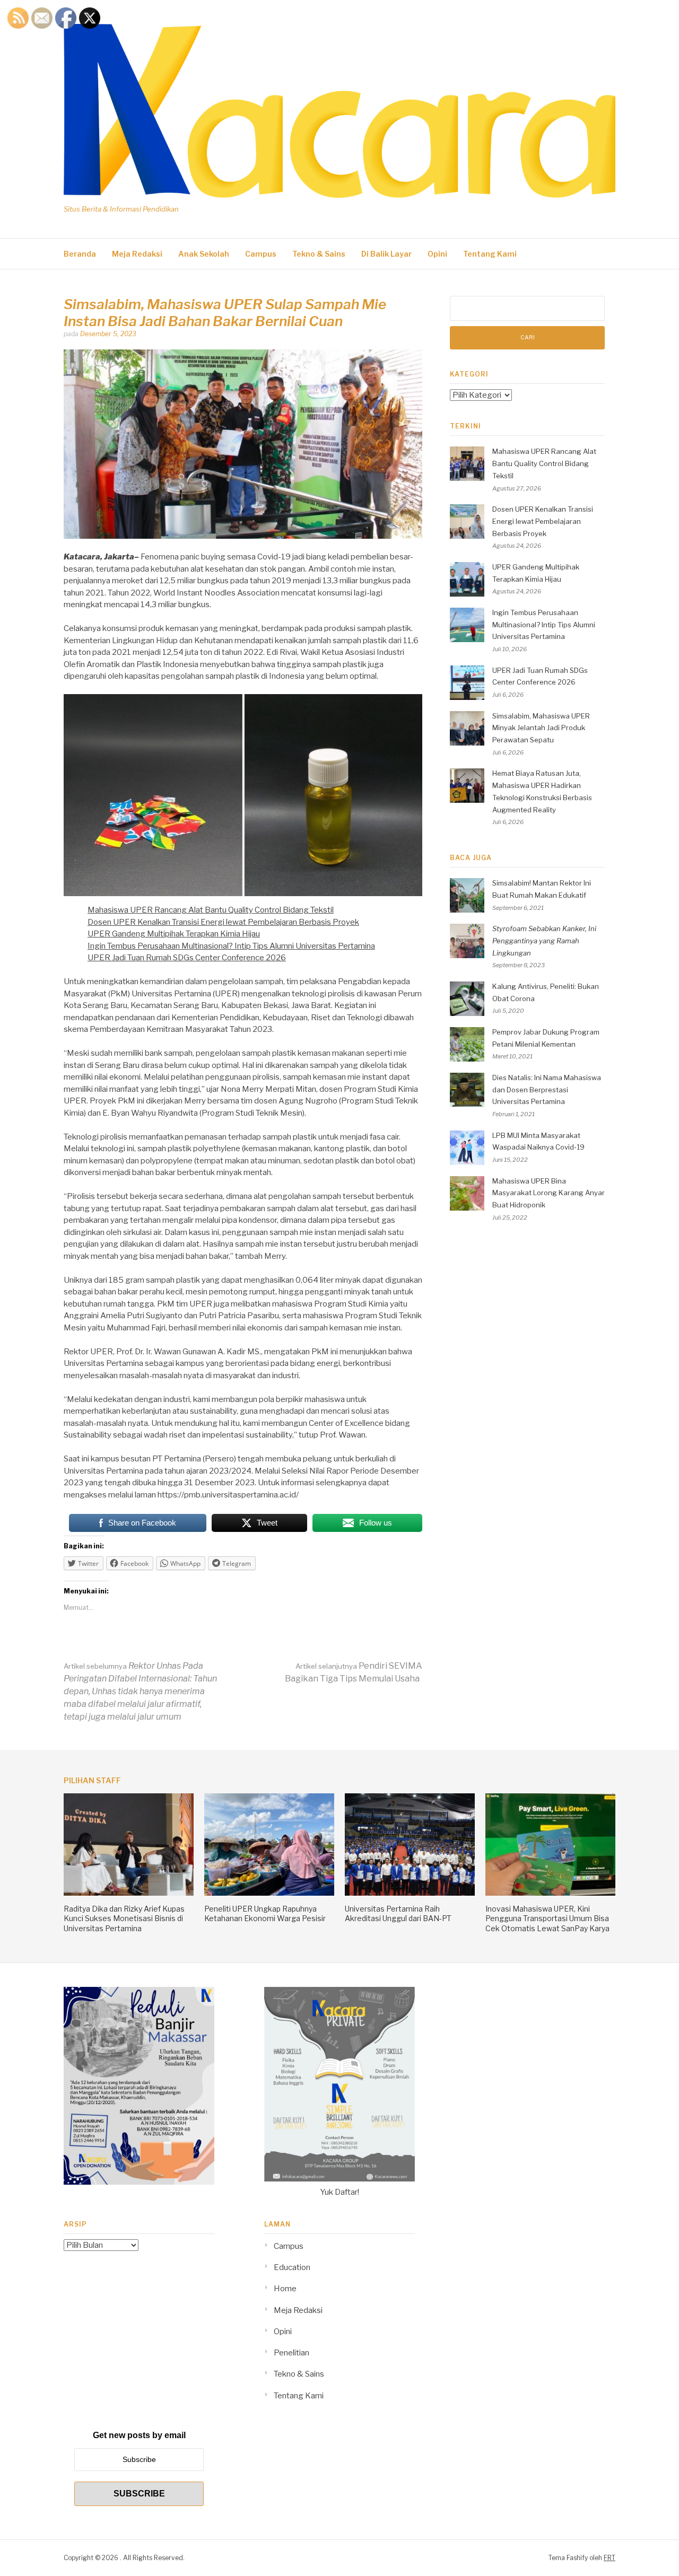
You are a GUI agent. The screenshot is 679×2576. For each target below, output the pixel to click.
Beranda (80, 254)
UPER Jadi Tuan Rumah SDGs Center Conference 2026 (187, 958)
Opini (437, 254)
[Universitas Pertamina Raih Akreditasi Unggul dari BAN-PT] (410, 1893)
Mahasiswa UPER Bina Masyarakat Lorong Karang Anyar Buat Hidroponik (549, 1193)
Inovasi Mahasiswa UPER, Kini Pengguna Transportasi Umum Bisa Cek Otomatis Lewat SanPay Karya (547, 1918)
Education (292, 2267)
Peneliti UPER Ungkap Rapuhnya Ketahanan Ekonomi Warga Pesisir (265, 1913)
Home (285, 2289)
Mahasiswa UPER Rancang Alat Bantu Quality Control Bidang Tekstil (211, 910)
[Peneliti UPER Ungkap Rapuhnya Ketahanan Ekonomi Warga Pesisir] (269, 1893)
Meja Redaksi (137, 254)
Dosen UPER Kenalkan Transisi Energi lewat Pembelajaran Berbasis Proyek (223, 922)
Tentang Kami (490, 254)
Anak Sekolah (204, 254)
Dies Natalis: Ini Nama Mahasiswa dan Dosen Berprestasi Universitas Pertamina (547, 1090)
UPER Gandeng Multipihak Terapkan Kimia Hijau (174, 934)
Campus (261, 254)
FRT (610, 2558)
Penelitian (291, 2353)
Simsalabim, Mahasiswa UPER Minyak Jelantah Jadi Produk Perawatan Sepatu (541, 728)
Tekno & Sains (319, 254)
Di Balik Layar (386, 254)
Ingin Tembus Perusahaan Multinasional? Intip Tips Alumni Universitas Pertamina (231, 946)
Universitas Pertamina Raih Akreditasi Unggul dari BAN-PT (398, 1913)
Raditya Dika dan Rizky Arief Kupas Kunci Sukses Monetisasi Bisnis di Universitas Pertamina (124, 1918)
